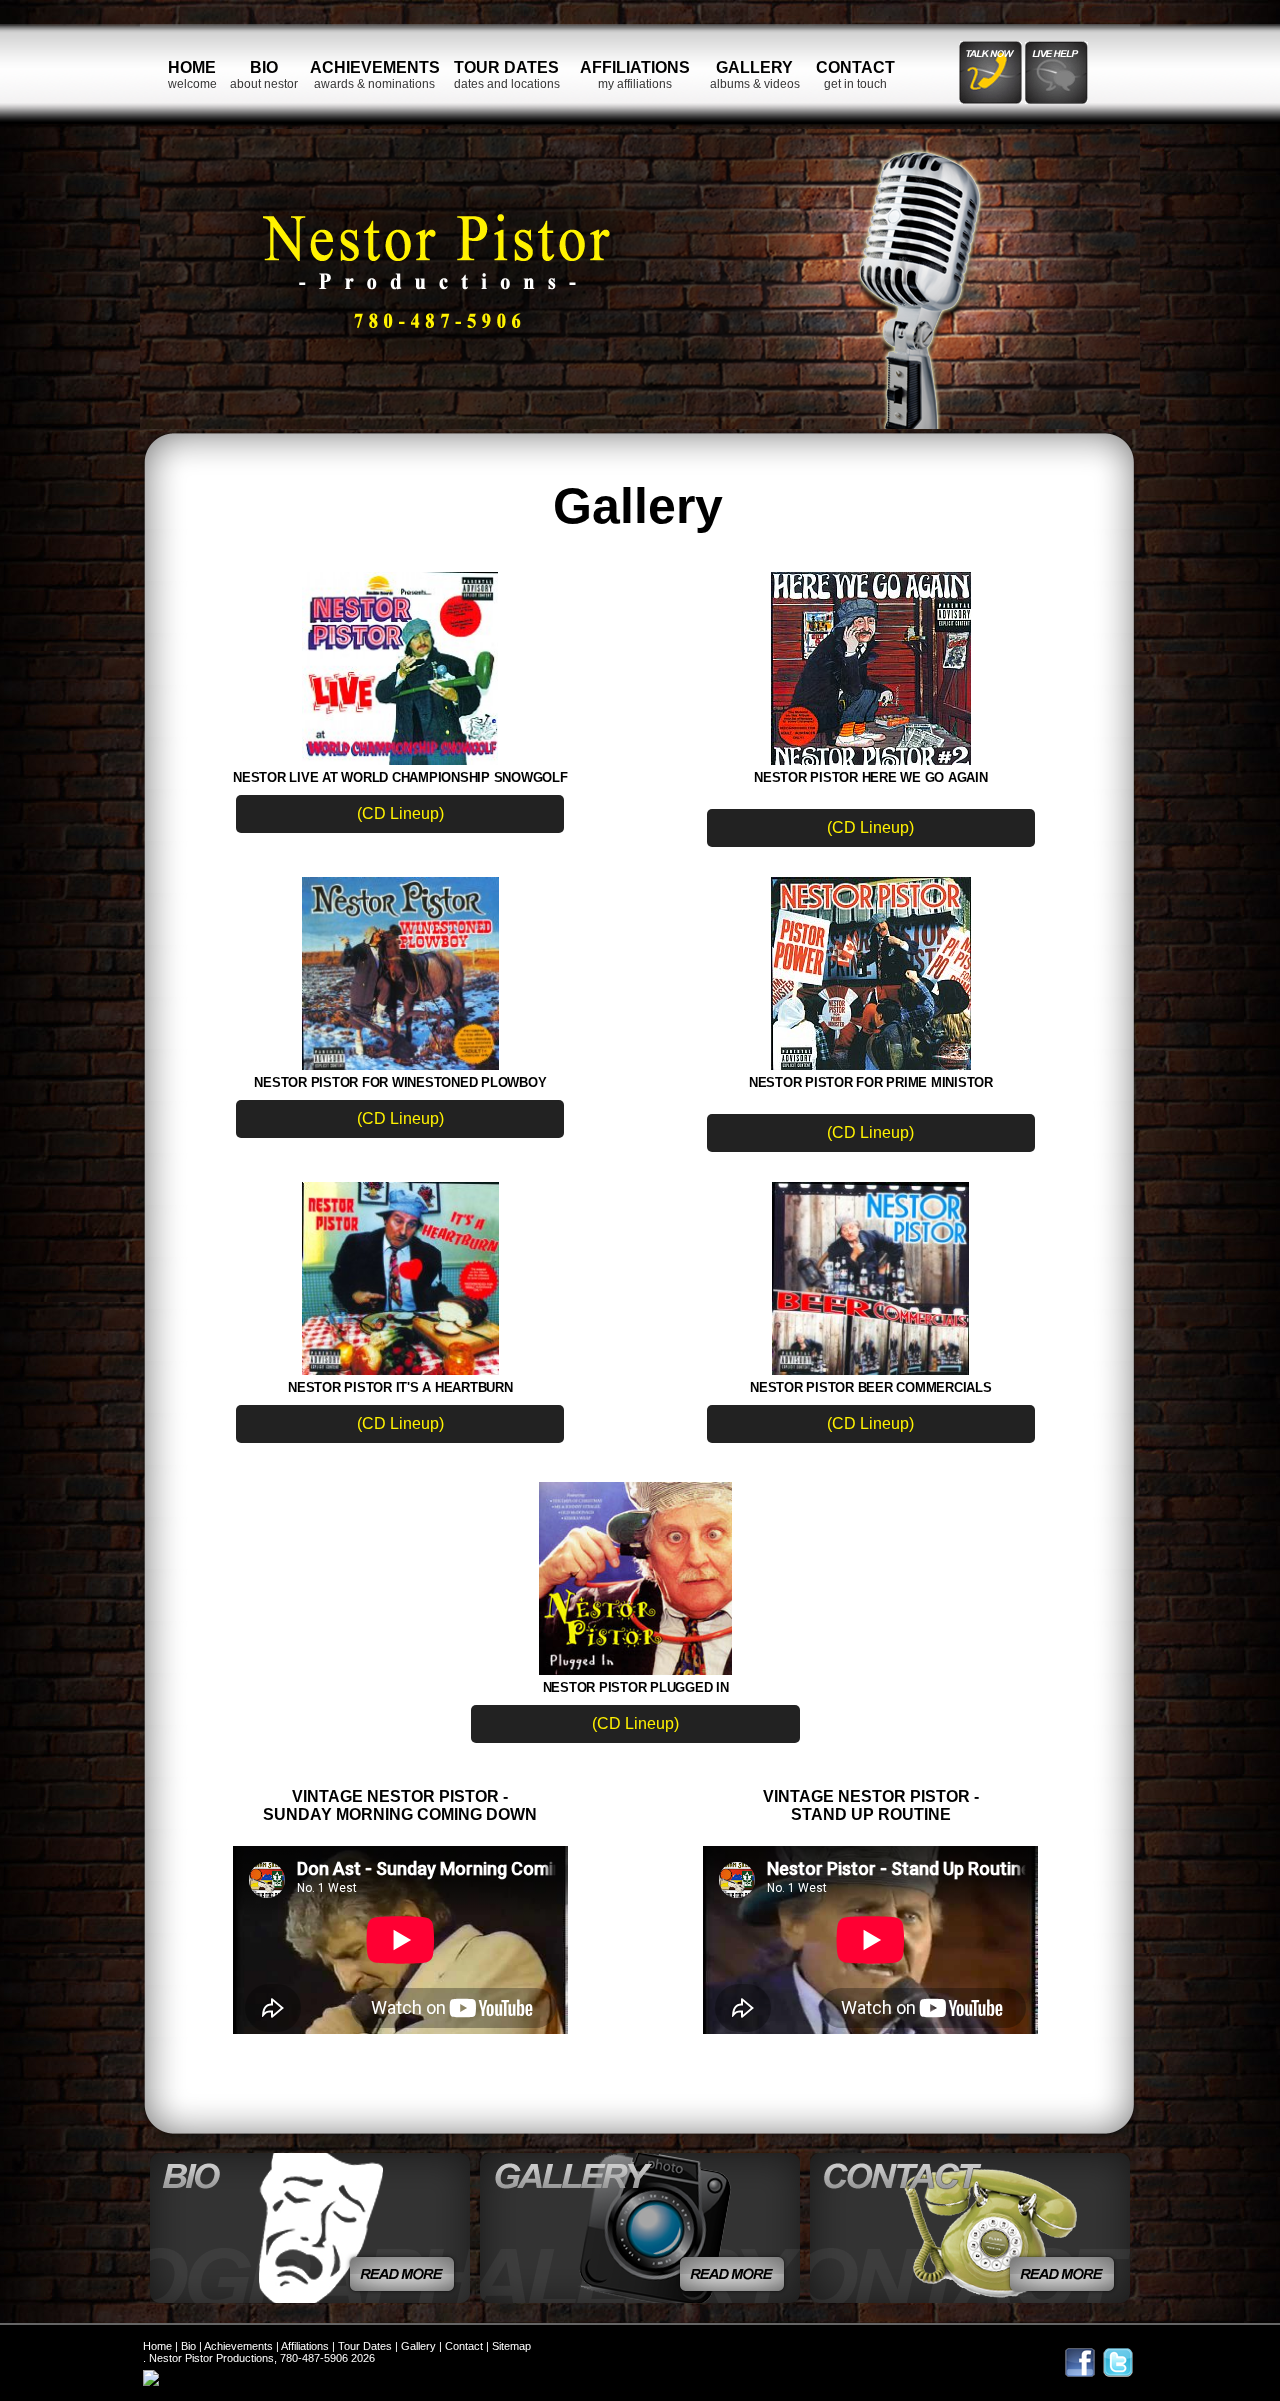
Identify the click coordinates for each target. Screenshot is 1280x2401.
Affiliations (305, 2346)
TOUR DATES (506, 67)
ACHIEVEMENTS (375, 67)
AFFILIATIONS (635, 67)
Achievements (238, 2346)
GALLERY (754, 67)
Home (157, 2346)
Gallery (418, 2346)
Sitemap (511, 2346)
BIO (264, 67)
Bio (188, 2346)
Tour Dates (365, 2346)
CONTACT (855, 67)
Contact (464, 2346)
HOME (192, 67)
